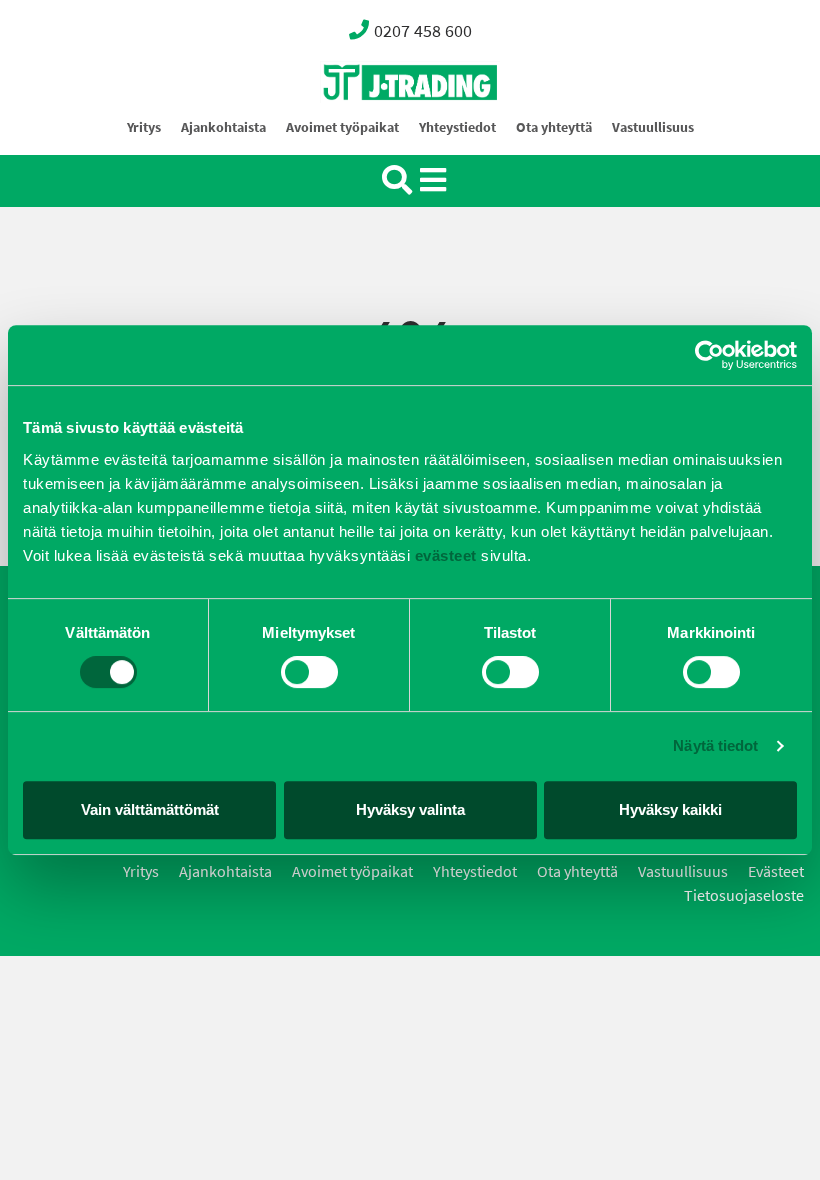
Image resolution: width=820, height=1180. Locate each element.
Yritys (144, 127)
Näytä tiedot (715, 745)
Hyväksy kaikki (670, 809)
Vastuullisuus (653, 127)
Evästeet (776, 871)
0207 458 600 (423, 31)
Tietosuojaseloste (744, 895)
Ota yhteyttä (554, 127)
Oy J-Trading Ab (373, 126)
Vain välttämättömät (150, 809)
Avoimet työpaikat (342, 127)
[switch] (309, 672)
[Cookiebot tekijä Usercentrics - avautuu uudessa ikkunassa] (709, 355)
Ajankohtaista (223, 127)
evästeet (443, 555)
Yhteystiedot (457, 127)
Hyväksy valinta (410, 809)
